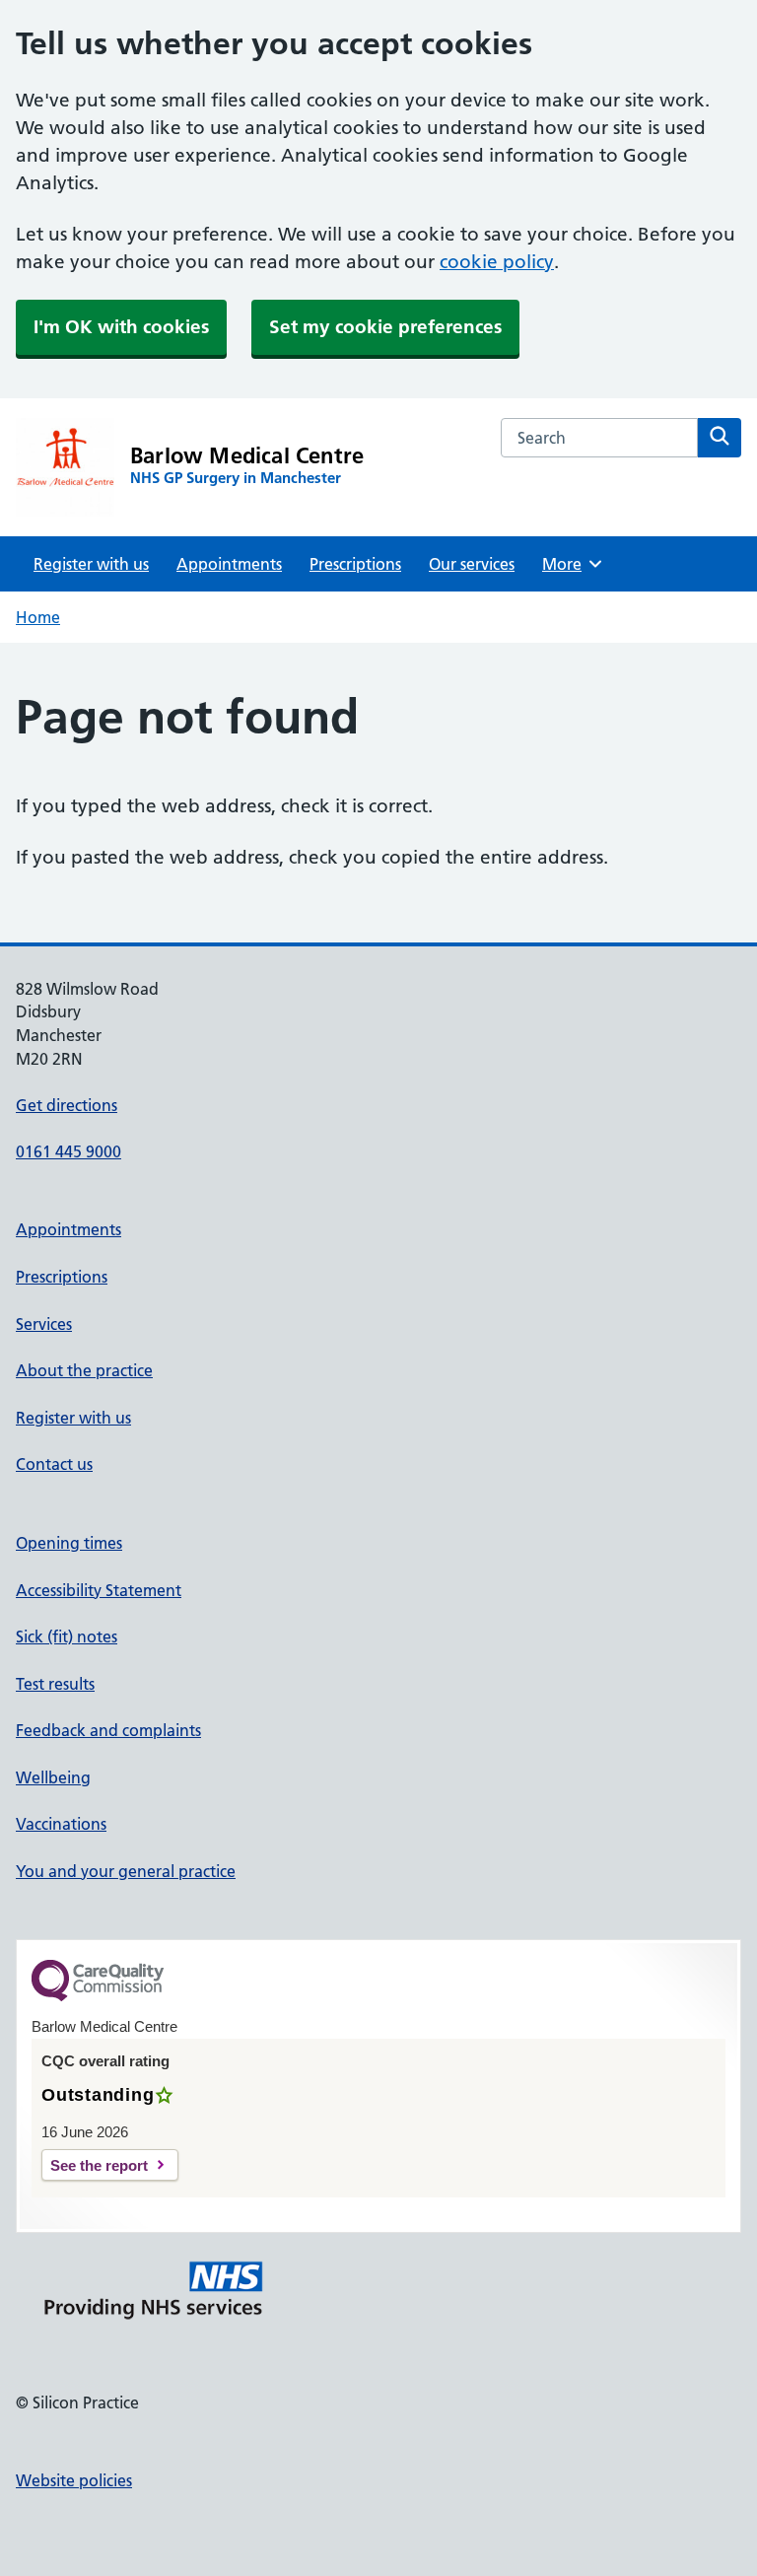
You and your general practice (126, 1871)
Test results (55, 1684)
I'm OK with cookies (121, 327)
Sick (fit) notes (67, 1636)
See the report (99, 2165)
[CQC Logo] (98, 1996)
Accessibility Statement (99, 1590)
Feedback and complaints (108, 1730)
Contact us (54, 1464)
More (569, 564)
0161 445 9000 (69, 1151)
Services (44, 1324)
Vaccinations (61, 1824)
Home (38, 617)
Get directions (67, 1105)
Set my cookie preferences (385, 327)
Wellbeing (53, 1777)
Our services (472, 564)
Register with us (91, 564)
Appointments (229, 564)
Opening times (69, 1543)
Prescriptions (355, 564)
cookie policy (497, 262)
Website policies (74, 2480)
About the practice (84, 1370)
